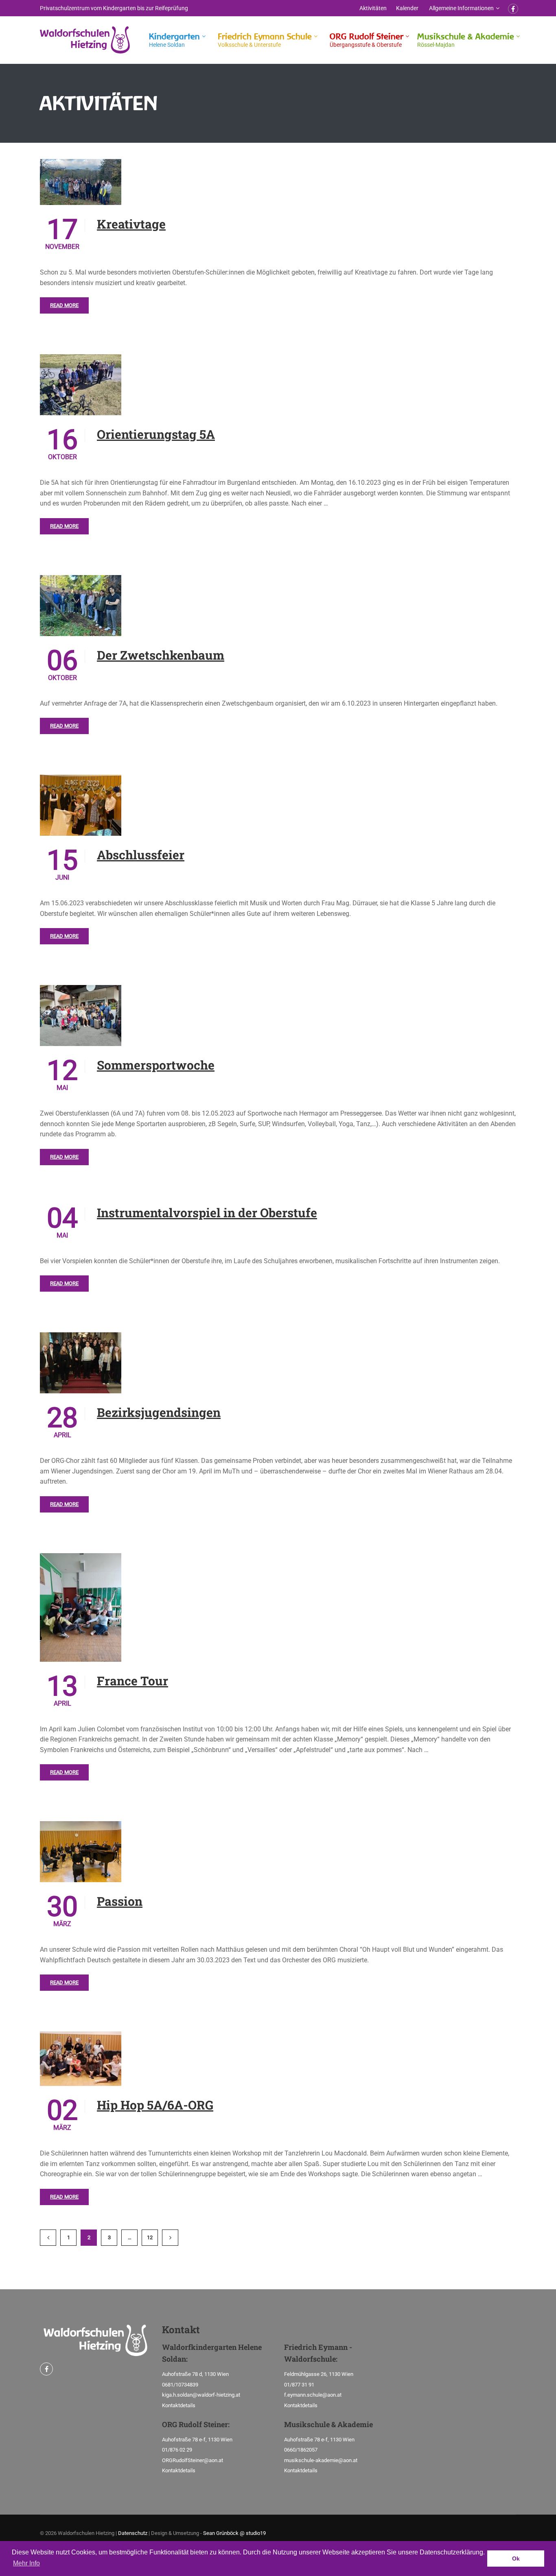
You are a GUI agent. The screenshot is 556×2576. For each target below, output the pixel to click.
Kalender (407, 8)
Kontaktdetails (179, 2405)
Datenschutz (133, 2533)
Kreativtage (131, 224)
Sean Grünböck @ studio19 (234, 2533)
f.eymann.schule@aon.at (313, 2395)
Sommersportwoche (156, 1065)
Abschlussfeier (141, 855)
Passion (120, 1901)
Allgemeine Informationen (461, 8)
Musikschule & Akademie (466, 40)
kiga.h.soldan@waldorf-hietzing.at (201, 2395)
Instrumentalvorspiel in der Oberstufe (207, 1213)
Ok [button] (516, 2559)
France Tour (132, 1681)
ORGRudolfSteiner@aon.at (193, 2460)
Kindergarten (174, 40)
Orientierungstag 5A (156, 434)
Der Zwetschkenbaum (161, 655)
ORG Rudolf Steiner (367, 40)
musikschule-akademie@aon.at (321, 2460)
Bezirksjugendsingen (159, 1412)
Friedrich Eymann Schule (265, 40)
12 (150, 2237)
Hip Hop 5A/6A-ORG (155, 2105)
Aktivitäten (373, 8)
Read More (64, 305)
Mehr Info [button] (26, 2563)
